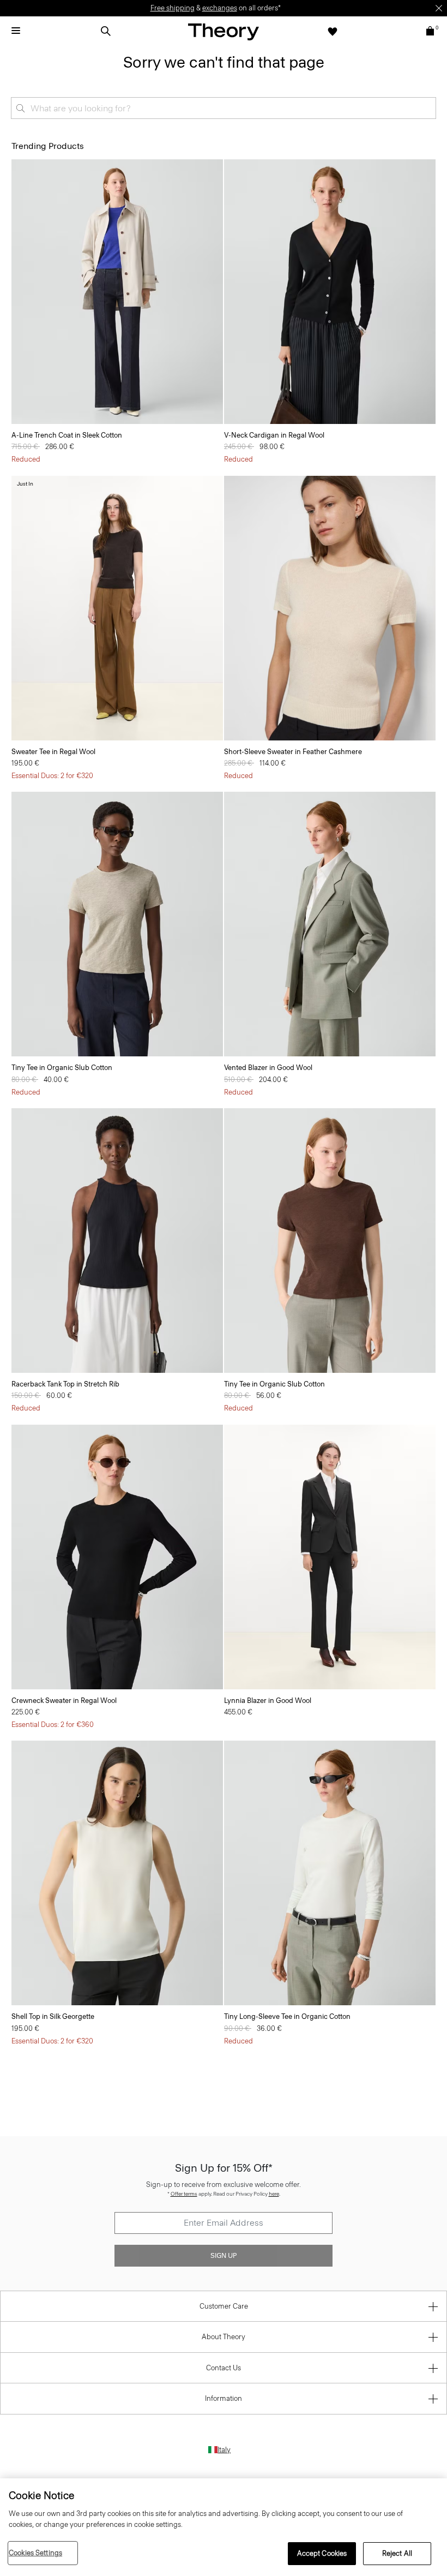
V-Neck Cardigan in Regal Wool (274, 435)
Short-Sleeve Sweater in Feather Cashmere (293, 752)
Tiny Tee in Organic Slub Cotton (62, 1068)
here (274, 2194)
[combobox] (224, 108)
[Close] (439, 8)
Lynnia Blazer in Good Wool (268, 1701)
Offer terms (184, 2194)
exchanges (220, 8)
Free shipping (173, 8)
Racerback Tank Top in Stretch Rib (65, 1384)
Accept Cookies (322, 2553)
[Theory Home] (224, 31)
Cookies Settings (35, 2553)
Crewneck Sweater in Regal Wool (64, 1701)
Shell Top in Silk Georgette (53, 2016)
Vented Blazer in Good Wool (268, 1068)
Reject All (397, 2553)
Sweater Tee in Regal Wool (53, 752)
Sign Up (224, 2256)
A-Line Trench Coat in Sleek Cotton (67, 435)
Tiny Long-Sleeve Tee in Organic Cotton (287, 2016)
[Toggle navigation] (16, 31)
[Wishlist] (333, 31)
